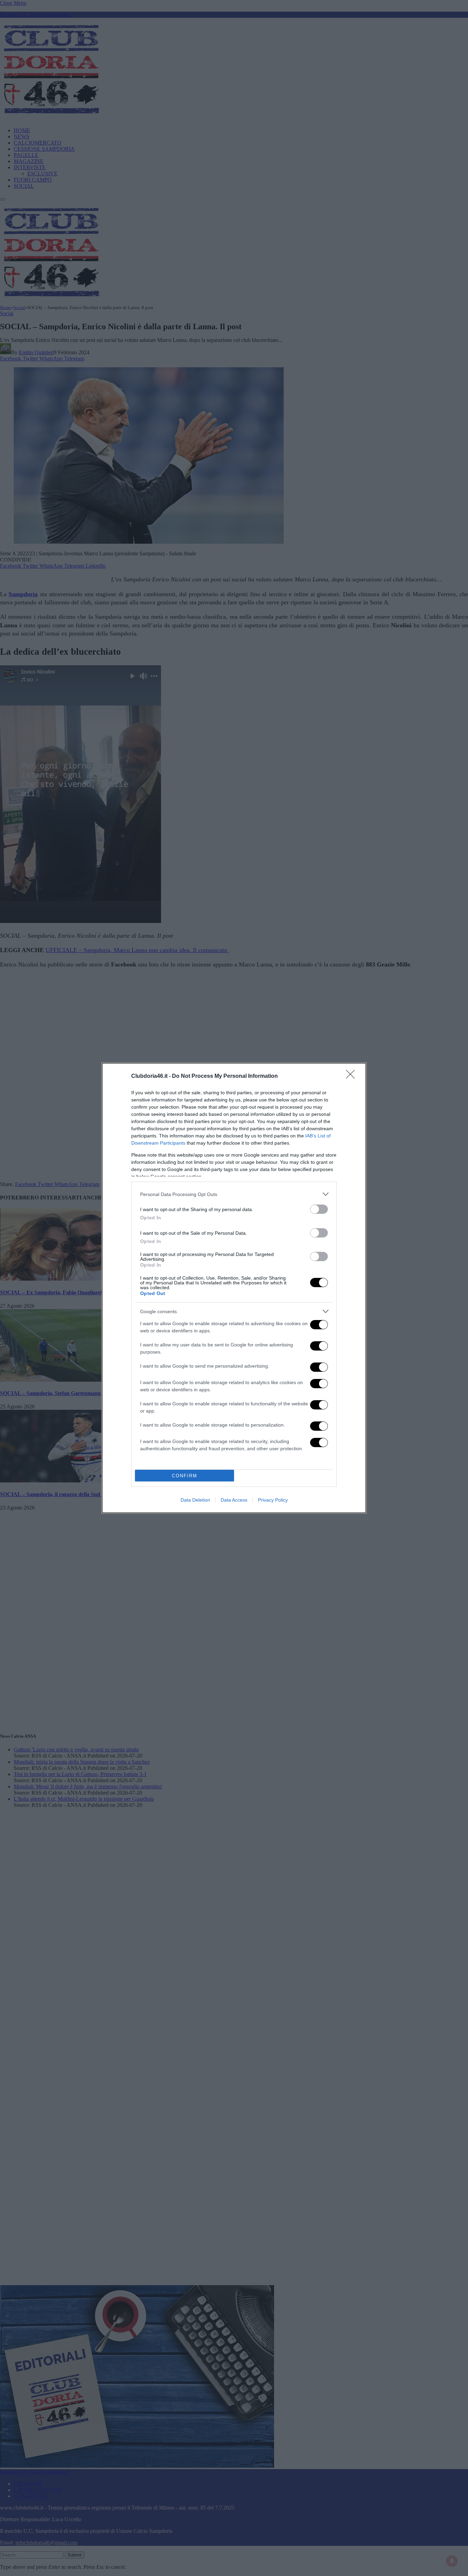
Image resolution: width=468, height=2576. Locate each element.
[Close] (353, 1076)
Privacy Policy (273, 1500)
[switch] (319, 1209)
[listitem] (234, 1194)
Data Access (234, 1500)
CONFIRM (185, 1476)
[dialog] (234, 1288)
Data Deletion (195, 1500)
